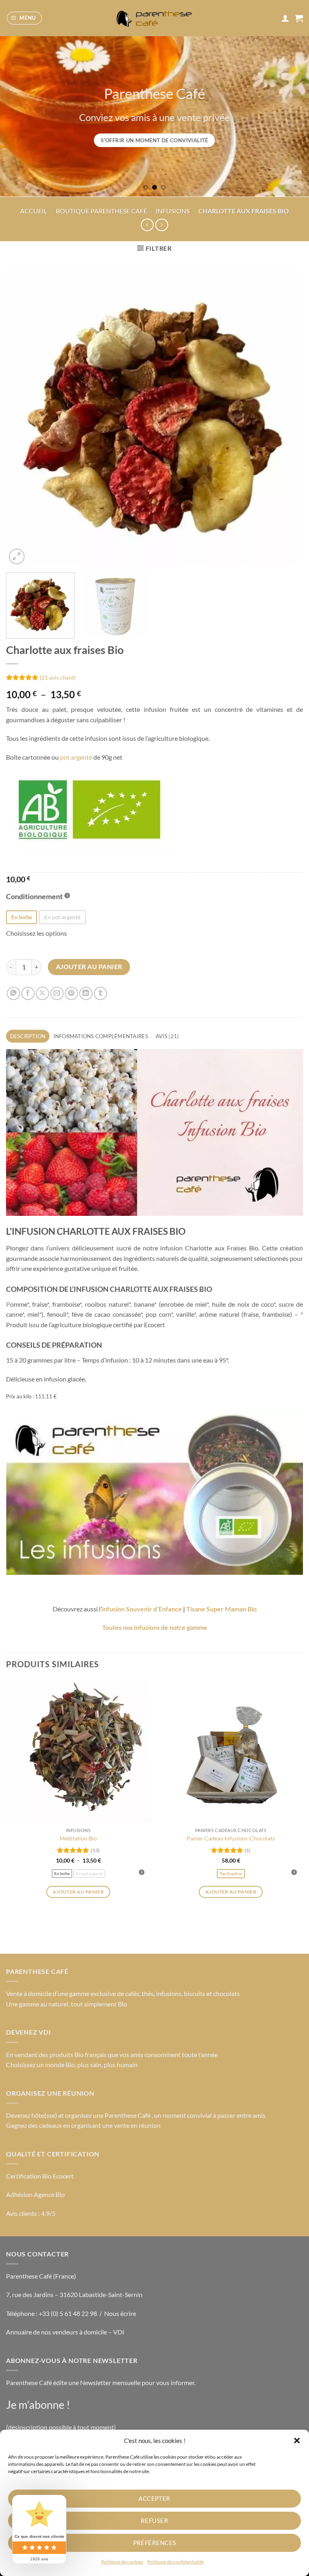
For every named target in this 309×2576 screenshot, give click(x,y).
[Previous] (16, 116)
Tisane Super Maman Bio (221, 1609)
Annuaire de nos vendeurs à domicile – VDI (65, 2332)
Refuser (154, 2521)
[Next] (293, 116)
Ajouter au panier (89, 967)
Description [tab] (28, 1036)
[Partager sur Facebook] (28, 993)
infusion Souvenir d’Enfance (142, 1609)
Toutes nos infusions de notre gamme (155, 1627)
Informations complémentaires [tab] (101, 1036)
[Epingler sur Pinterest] (71, 993)
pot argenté (76, 757)
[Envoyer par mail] (57, 993)
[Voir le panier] (299, 18)
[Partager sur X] (42, 993)
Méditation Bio (78, 1838)
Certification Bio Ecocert (40, 2176)
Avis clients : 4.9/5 (31, 2213)
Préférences (155, 2543)
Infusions (173, 211)
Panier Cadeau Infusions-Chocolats (231, 1838)
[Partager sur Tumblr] (100, 993)
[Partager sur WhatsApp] (13, 993)
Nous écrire (120, 2313)
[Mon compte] (285, 18)
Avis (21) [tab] (167, 1036)
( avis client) (58, 677)
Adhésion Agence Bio (35, 2194)
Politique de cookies (122, 2562)
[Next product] (147, 225)
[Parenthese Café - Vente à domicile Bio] (155, 18)
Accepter (154, 2498)
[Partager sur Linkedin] (86, 993)
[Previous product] (162, 225)
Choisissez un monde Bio (40, 2065)
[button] (297, 2441)
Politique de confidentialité (175, 2562)
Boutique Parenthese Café (102, 211)
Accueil (34, 211)
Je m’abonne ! (38, 2405)
